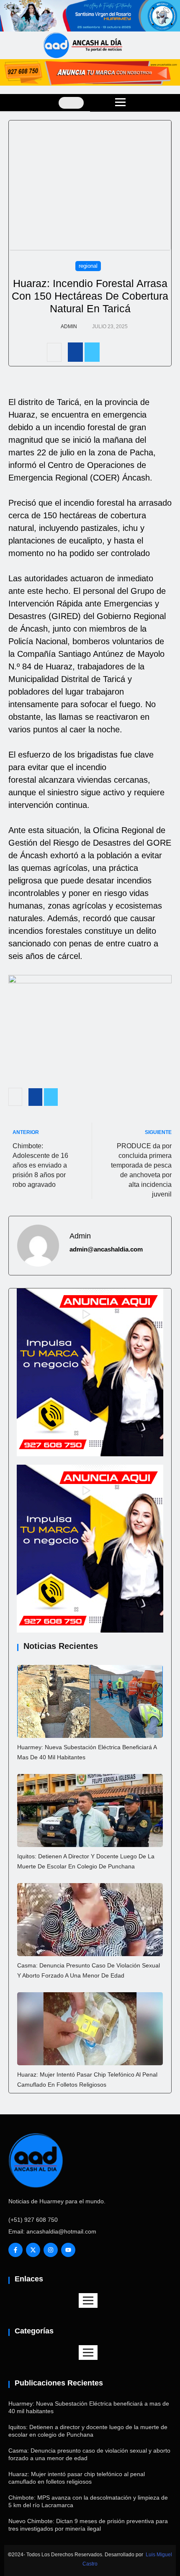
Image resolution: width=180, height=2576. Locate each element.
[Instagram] (51, 2250)
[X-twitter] (33, 2250)
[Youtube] (68, 2250)
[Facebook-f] (15, 2250)
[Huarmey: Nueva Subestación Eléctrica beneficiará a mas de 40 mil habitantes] (90, 1701)
